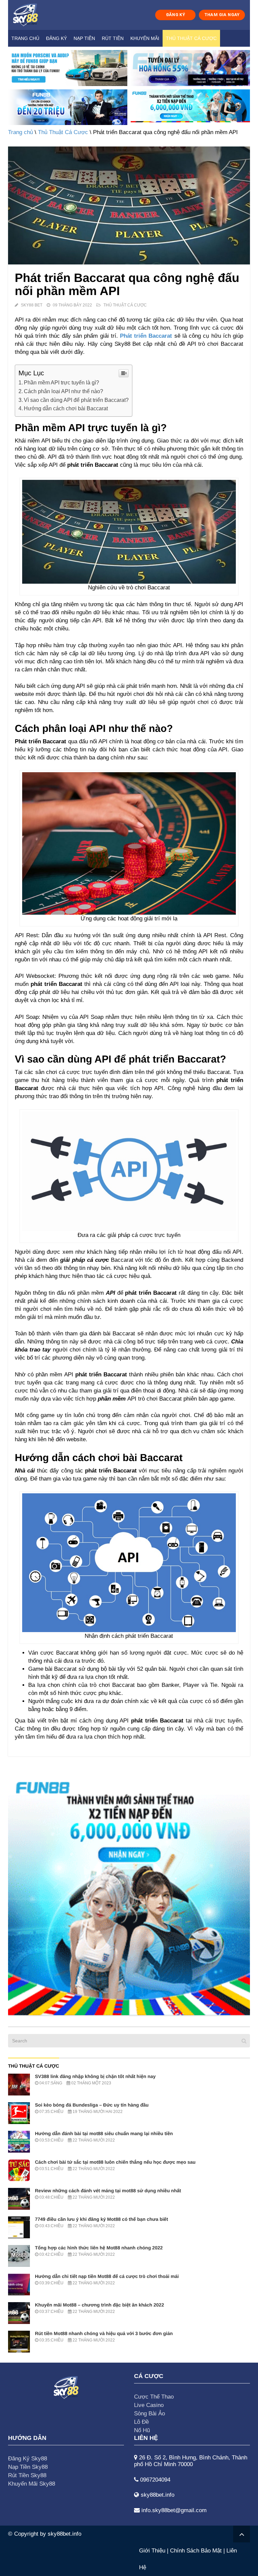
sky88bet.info (64, 2534)
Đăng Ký (56, 38)
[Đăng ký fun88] (129, 1894)
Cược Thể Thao (154, 2397)
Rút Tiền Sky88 (27, 2475)
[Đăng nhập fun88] (190, 107)
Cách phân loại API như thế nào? (63, 391)
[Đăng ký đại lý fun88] (68, 68)
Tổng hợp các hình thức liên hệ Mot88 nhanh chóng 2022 (99, 2248)
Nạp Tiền (84, 38)
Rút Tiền (113, 38)
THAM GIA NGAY (222, 15)
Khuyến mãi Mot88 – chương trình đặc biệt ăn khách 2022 (99, 2305)
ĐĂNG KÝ (176, 15)
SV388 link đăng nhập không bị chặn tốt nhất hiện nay (95, 2076)
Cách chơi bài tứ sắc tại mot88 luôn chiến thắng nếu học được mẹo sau (115, 2162)
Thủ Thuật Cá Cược (191, 38)
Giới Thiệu (152, 2551)
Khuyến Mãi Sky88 (32, 2484)
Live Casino (149, 2405)
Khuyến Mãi (145, 38)
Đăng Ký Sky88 (28, 2459)
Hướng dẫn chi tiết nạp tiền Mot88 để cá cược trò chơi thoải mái (107, 2276)
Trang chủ (25, 38)
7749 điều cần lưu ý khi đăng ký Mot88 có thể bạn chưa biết (101, 2219)
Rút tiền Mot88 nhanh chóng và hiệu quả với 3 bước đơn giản (104, 2333)
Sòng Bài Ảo (149, 2414)
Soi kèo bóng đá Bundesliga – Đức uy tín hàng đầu (92, 2105)
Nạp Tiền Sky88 (28, 2467)
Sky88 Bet (32, 305)
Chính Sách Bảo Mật (196, 2551)
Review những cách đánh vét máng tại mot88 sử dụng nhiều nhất (108, 2191)
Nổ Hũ (142, 2430)
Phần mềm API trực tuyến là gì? (61, 382)
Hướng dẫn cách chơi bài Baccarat (66, 408)
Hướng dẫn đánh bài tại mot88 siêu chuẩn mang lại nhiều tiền (104, 2133)
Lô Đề (141, 2422)
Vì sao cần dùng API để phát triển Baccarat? (76, 400)
